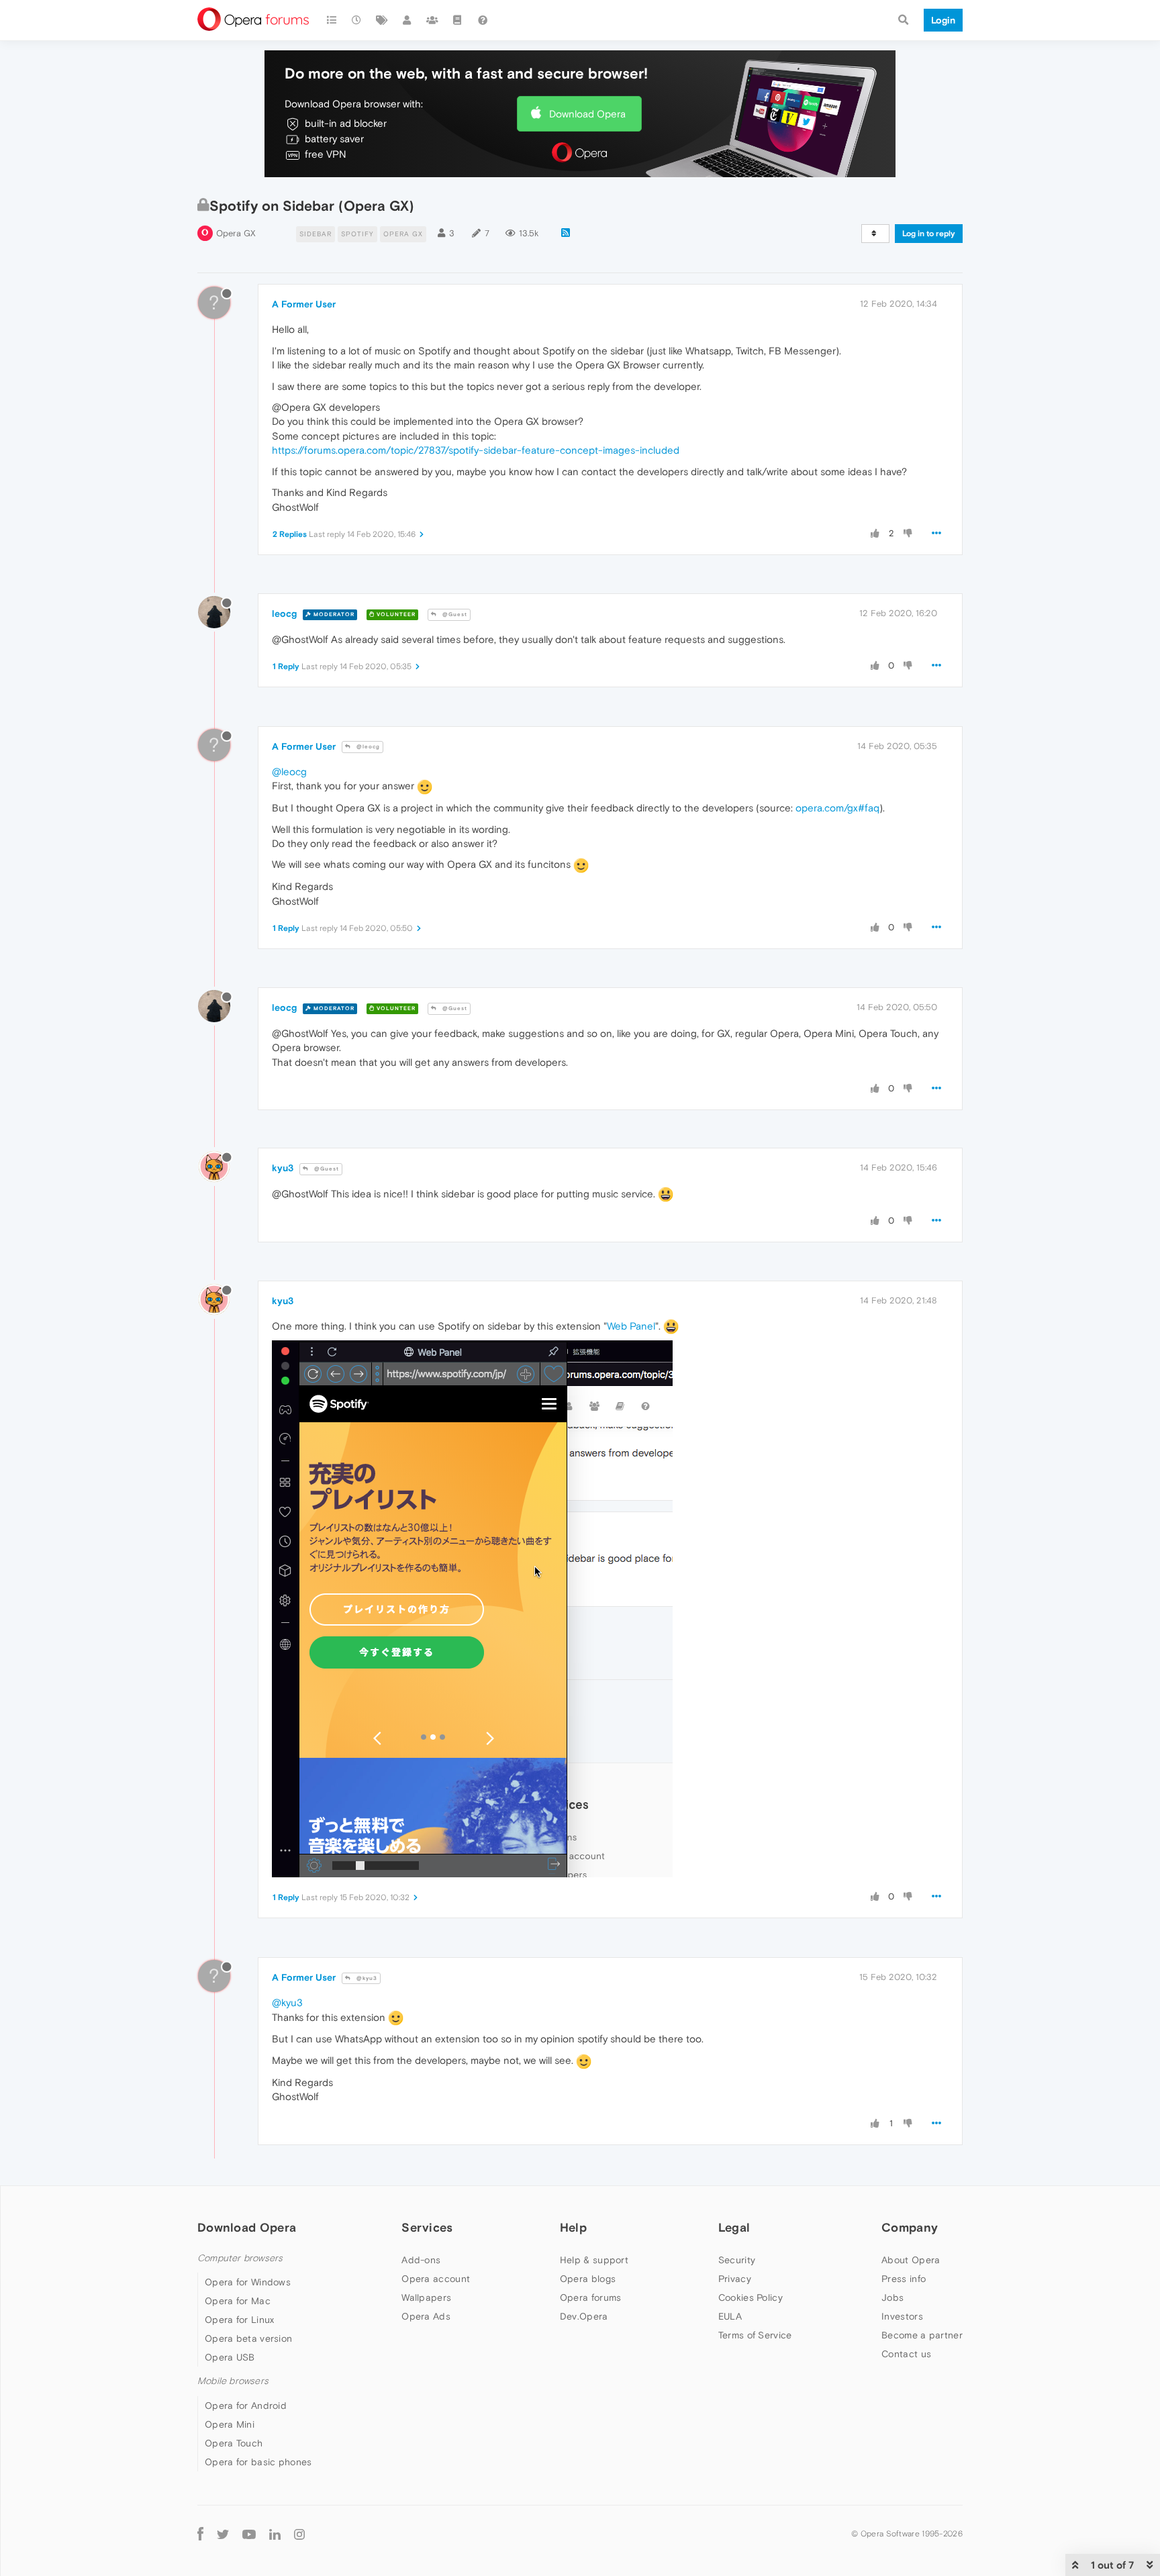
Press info (904, 2279)
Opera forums (591, 2297)
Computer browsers (240, 2258)
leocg (284, 613)
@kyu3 (366, 1978)
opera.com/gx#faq (837, 808)
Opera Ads (426, 2316)
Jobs (892, 2297)
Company (910, 2227)
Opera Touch (234, 2443)
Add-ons (421, 2260)
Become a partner (922, 2335)
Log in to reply (929, 234)
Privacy (735, 2279)
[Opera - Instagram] (299, 2534)
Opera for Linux (240, 2320)
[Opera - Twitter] (223, 2534)
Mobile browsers (233, 2381)
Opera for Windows (248, 2282)
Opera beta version (248, 2338)
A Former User (304, 304)
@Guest (454, 614)
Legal (734, 2227)
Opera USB (230, 2357)
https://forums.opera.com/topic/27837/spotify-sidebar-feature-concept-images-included (476, 450)
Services (427, 2227)
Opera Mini (230, 2424)
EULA (730, 2316)
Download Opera (587, 114)
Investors (902, 2316)
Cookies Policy (751, 2297)
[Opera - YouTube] (249, 2534)
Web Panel (631, 1326)
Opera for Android (246, 2406)
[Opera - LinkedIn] (275, 2534)
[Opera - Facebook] (200, 2534)
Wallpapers (426, 2297)
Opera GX (236, 233)
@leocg (367, 747)
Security (737, 2260)
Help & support (594, 2260)
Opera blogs (588, 2279)
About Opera (911, 2260)
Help (573, 2227)
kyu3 (283, 1168)
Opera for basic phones (258, 2462)
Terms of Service (755, 2335)
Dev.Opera (584, 2316)
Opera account (436, 2279)
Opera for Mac (238, 2301)
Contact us (906, 2354)
